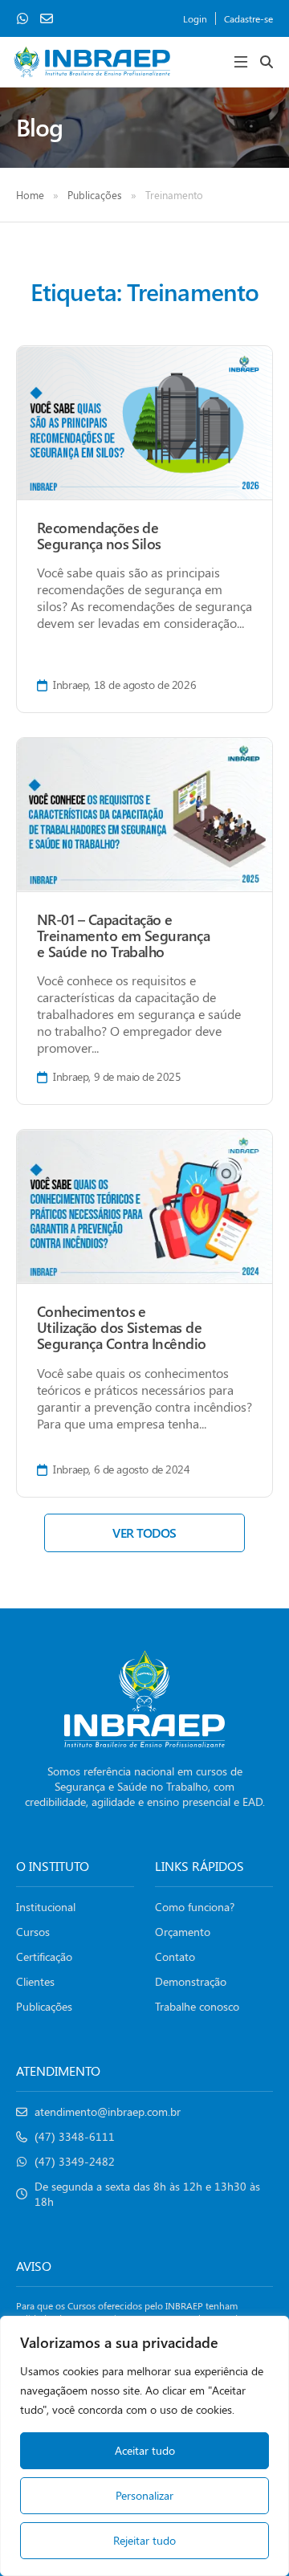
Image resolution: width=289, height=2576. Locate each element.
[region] (144, 2446)
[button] (241, 62)
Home (30, 195)
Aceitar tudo (145, 2450)
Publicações (95, 195)
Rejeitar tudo (144, 2540)
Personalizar (144, 2495)
